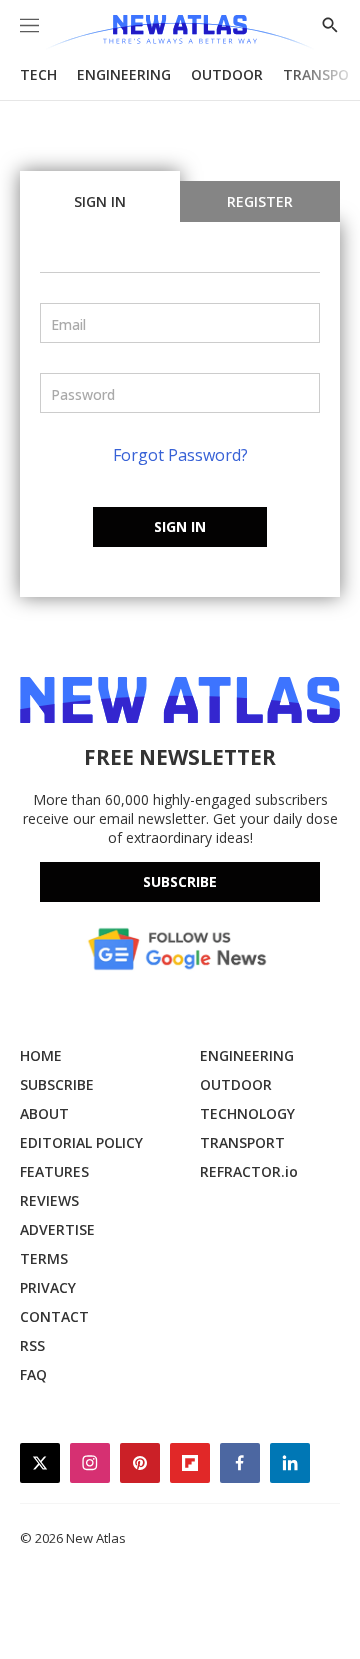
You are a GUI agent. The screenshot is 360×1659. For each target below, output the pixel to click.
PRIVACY (48, 1287)
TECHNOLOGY (247, 1113)
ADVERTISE (57, 1229)
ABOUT (44, 1113)
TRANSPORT (242, 1142)
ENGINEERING (124, 74)
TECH (38, 74)
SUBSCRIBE (57, 1084)
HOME (41, 1055)
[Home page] (179, 32)
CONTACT (54, 1316)
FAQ (33, 1374)
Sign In (100, 201)
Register (260, 201)
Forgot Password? (180, 455)
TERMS (44, 1258)
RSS (32, 1345)
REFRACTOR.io (249, 1171)
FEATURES (54, 1171)
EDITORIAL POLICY (81, 1142)
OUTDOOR (227, 74)
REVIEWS (49, 1200)
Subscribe (180, 881)
